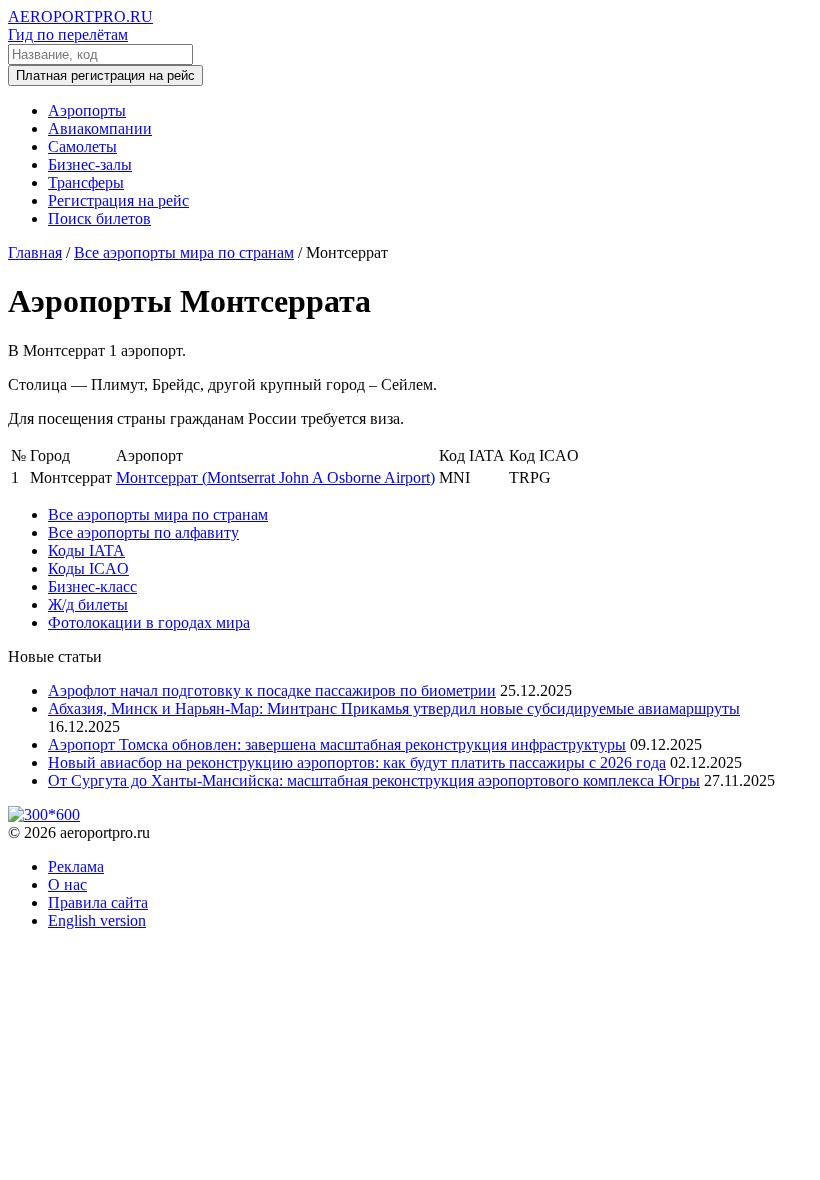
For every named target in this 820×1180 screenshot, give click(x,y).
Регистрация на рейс (118, 200)
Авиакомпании (100, 128)
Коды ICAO (88, 568)
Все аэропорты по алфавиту (143, 532)
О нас (67, 884)
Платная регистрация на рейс (105, 75)
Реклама (76, 866)
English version (97, 920)
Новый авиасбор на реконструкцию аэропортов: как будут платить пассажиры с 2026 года (357, 762)
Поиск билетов (99, 218)
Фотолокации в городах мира (149, 622)
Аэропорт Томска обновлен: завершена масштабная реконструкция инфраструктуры (337, 744)
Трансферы (86, 182)
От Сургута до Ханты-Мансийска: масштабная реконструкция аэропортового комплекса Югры (374, 780)
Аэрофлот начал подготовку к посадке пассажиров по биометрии (272, 690)
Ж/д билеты (88, 604)
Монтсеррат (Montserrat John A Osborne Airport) (275, 477)
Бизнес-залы (90, 164)
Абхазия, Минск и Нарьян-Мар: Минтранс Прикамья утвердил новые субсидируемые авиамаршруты (394, 708)
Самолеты (82, 146)
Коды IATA (86, 550)
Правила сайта (98, 902)
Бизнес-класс (92, 586)
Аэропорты (87, 110)
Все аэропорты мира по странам (158, 514)
